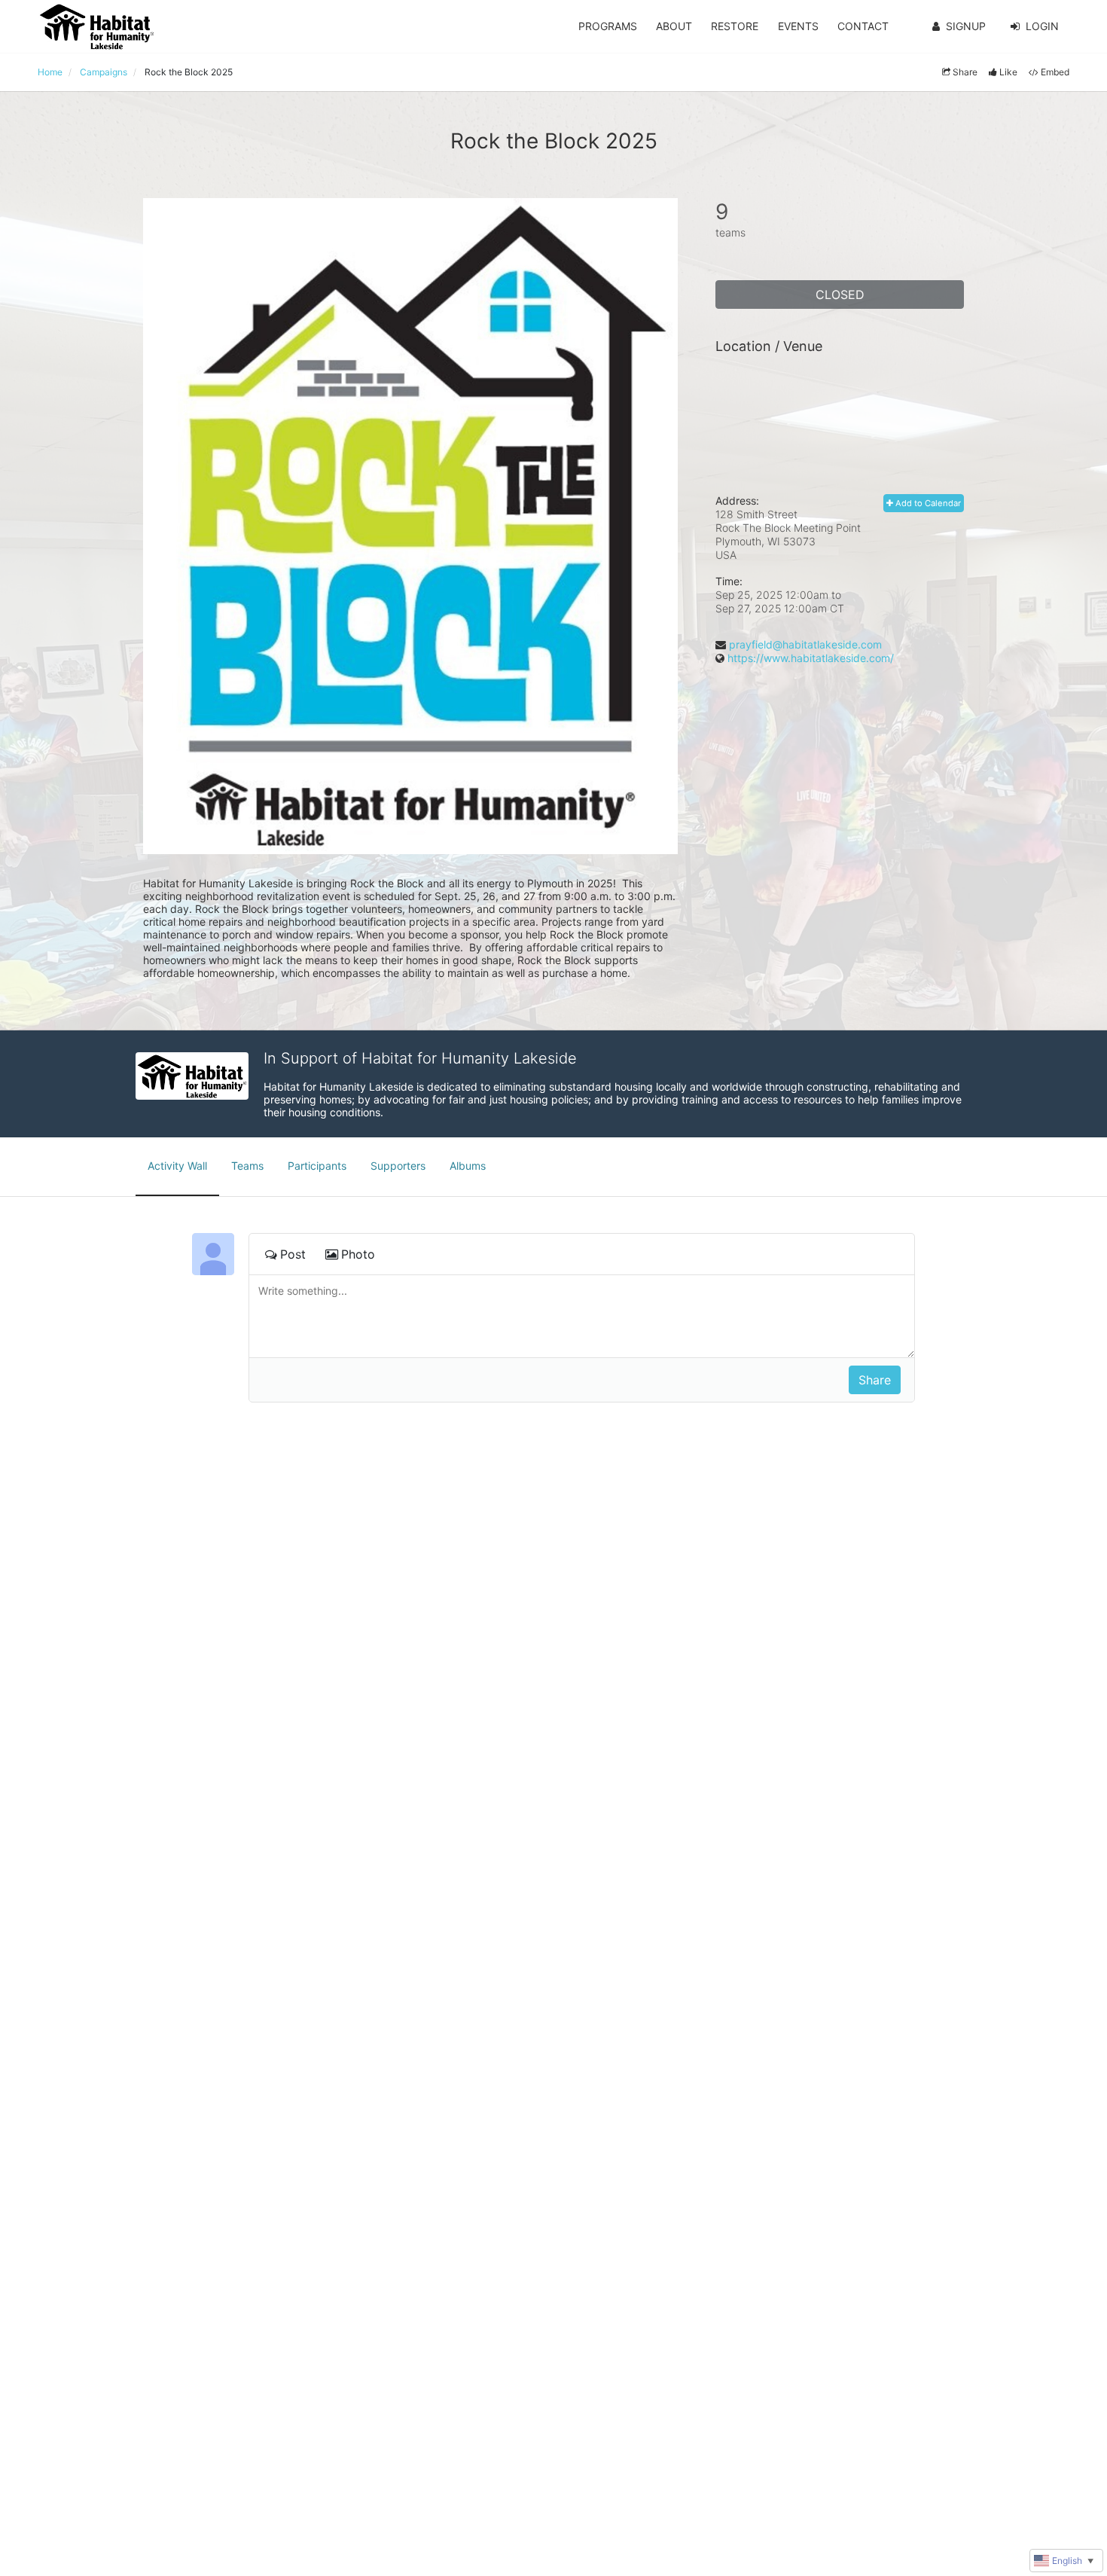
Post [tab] (293, 1254)
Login (1042, 26)
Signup (966, 26)
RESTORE (735, 26)
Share (965, 72)
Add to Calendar (927, 503)
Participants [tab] (317, 1166)
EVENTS (798, 26)
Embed (1055, 72)
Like (1008, 72)
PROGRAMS (608, 26)
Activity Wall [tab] (177, 1166)
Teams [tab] (247, 1166)
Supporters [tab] (398, 1166)
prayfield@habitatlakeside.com (805, 644)
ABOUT (674, 26)
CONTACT (863, 26)
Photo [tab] (358, 1254)
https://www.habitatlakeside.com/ (811, 658)
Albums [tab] (468, 1166)
